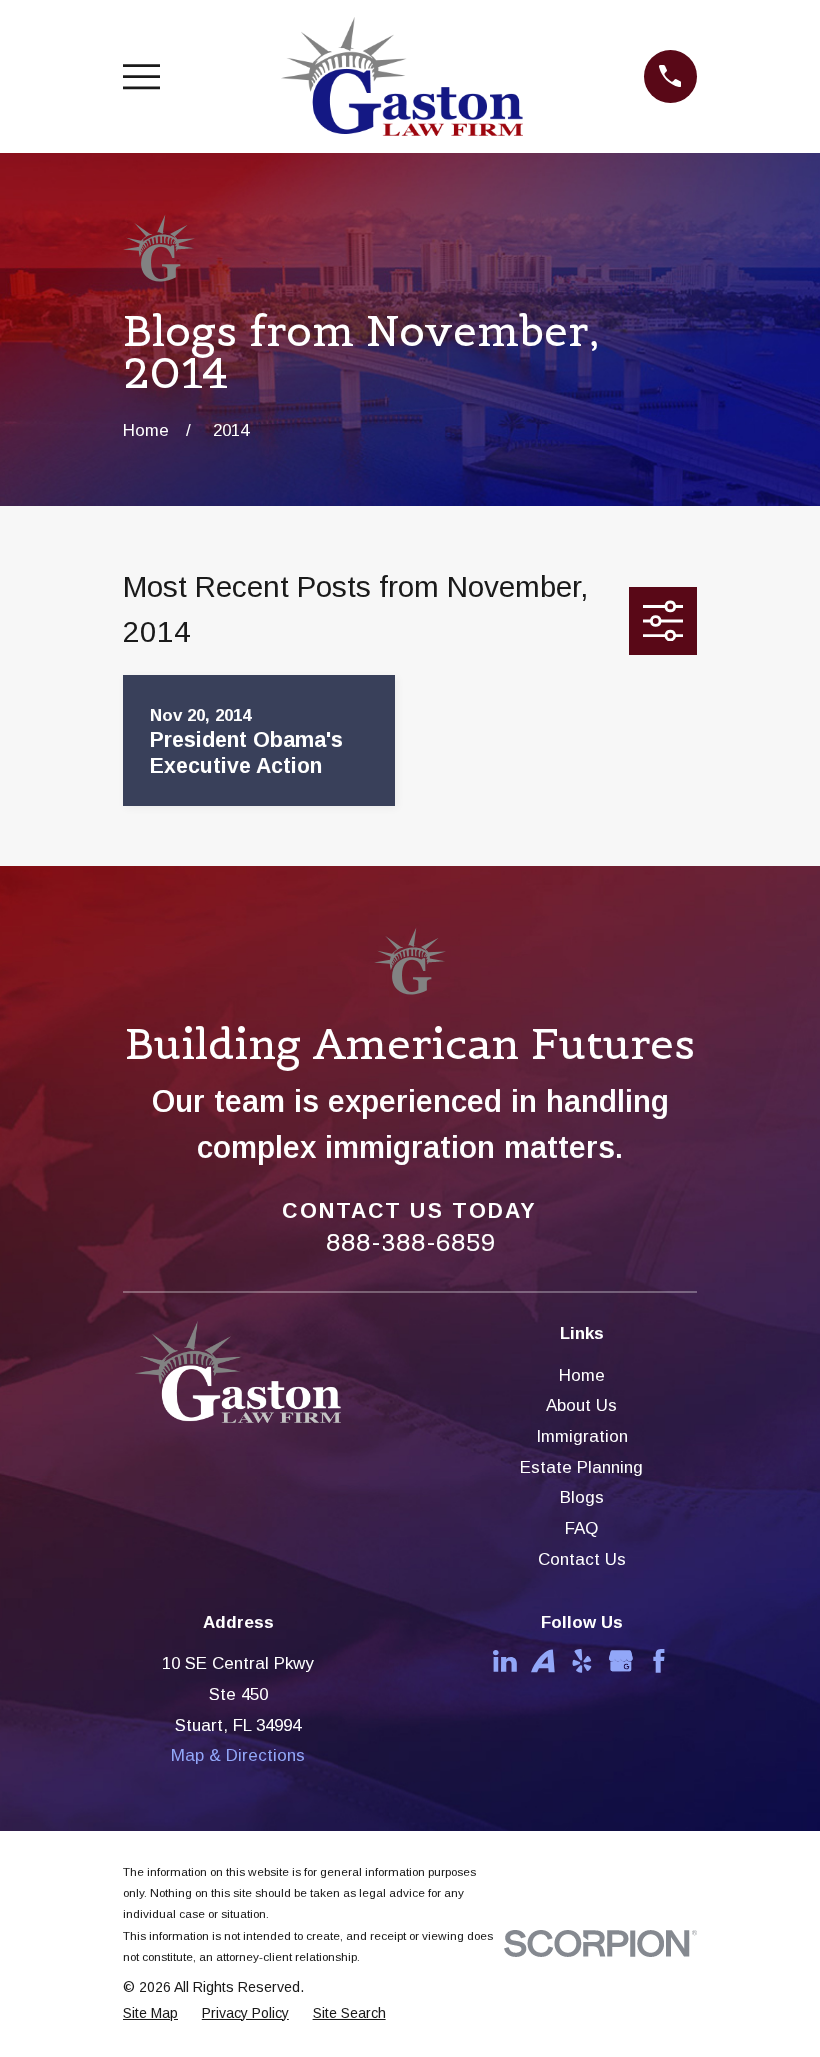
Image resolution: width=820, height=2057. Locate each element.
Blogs (582, 1497)
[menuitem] (150, 2014)
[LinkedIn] (505, 1661)
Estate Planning (581, 1467)
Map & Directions (238, 1755)
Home (582, 1375)
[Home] (401, 76)
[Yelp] (582, 1661)
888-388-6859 (410, 1242)
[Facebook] (659, 1661)
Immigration (582, 1436)
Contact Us (582, 1559)
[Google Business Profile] (621, 1661)
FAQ (581, 1528)
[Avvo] (543, 1661)
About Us (581, 1405)
